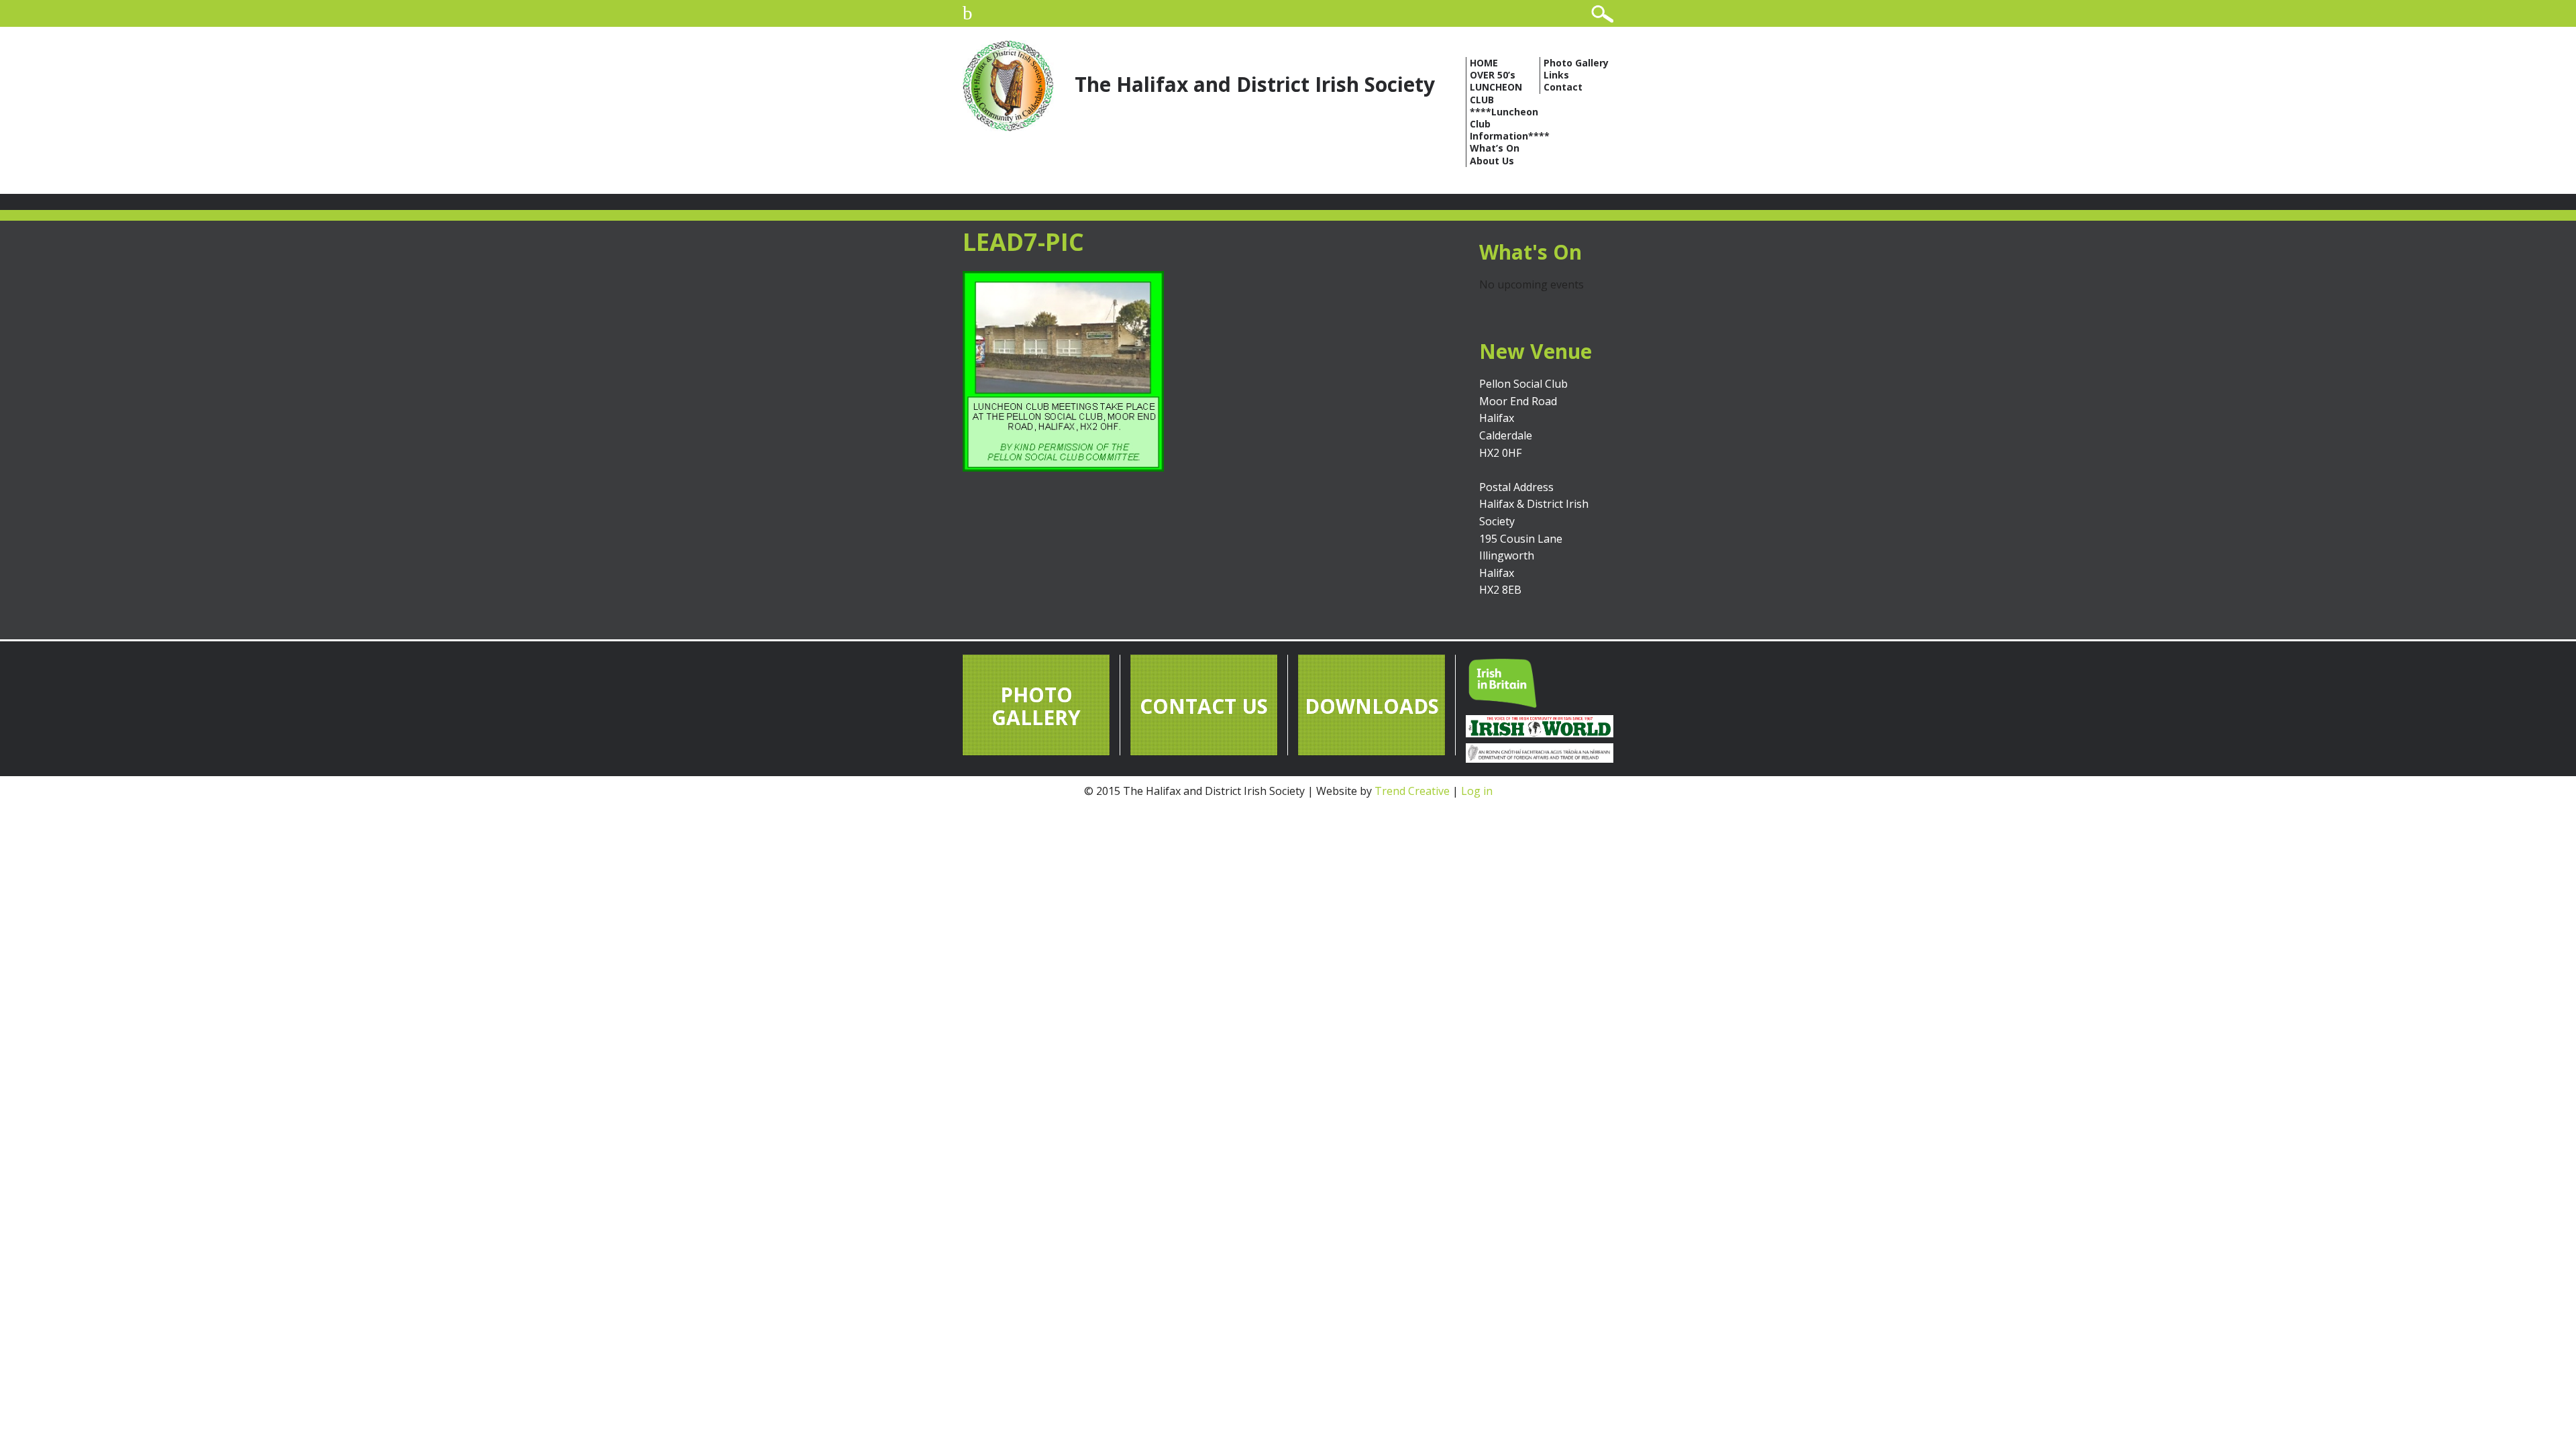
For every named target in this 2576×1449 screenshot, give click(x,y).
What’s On (1495, 148)
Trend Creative (1412, 791)
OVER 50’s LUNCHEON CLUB (1496, 87)
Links (1556, 75)
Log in (1477, 791)
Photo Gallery (1576, 63)
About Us (1492, 161)
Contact (1563, 87)
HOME (1484, 63)
